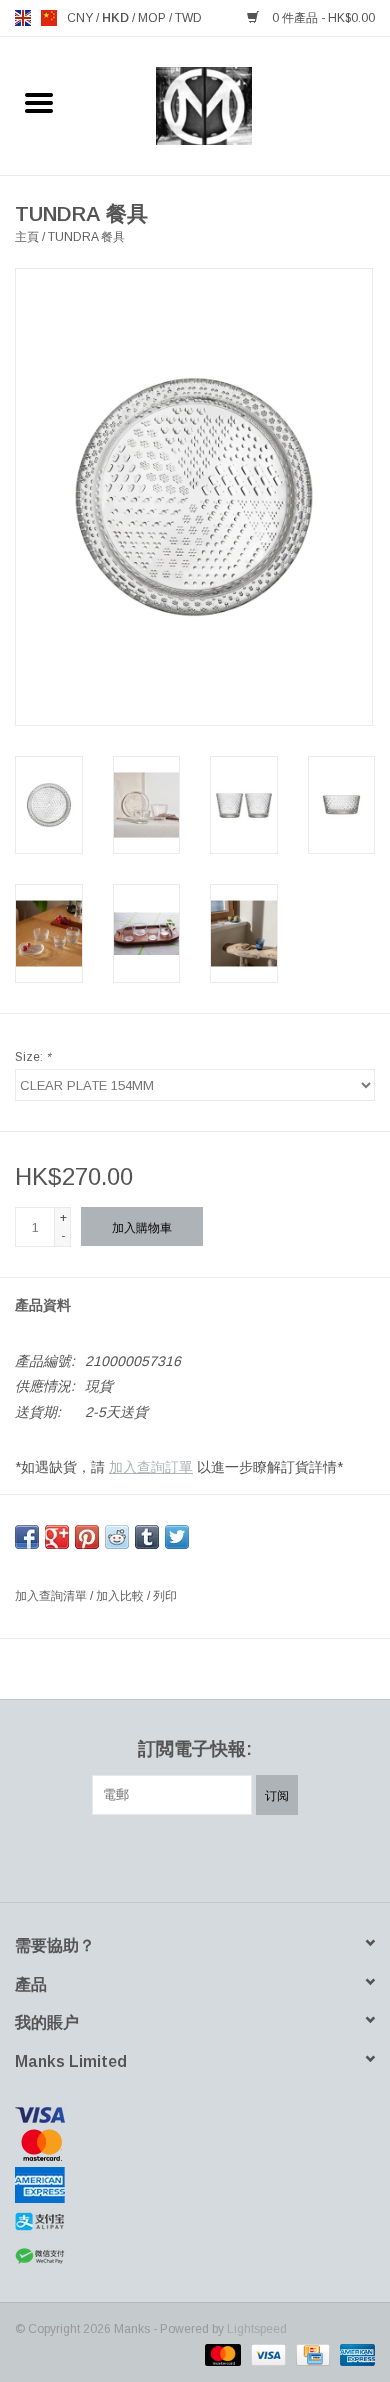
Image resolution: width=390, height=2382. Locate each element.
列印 (165, 1596)
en (23, 18)
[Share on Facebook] (27, 1537)
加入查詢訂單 (151, 1467)
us (49, 18)
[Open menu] (39, 102)
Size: (33, 1057)
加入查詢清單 (52, 1596)
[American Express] (195, 2185)
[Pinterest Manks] (195, 1856)
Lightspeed (257, 2329)
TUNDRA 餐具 (86, 237)
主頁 (27, 237)
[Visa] (195, 2115)
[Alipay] (195, 2222)
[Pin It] (87, 1537)
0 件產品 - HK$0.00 (322, 18)
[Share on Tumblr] (147, 1537)
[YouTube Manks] (231, 1856)
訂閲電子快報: (195, 1749)
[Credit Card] (311, 2354)
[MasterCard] (195, 2145)
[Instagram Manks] (267, 1856)
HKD (117, 18)
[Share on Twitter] (177, 1537)
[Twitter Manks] (159, 1856)
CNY (81, 18)
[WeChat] (195, 2256)
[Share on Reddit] (117, 1537)
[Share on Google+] (57, 1537)
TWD (188, 18)
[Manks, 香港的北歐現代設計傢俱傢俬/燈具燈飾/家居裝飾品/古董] (234, 105)
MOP (153, 18)
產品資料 (43, 1305)
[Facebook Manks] (123, 1856)
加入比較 (121, 1596)
